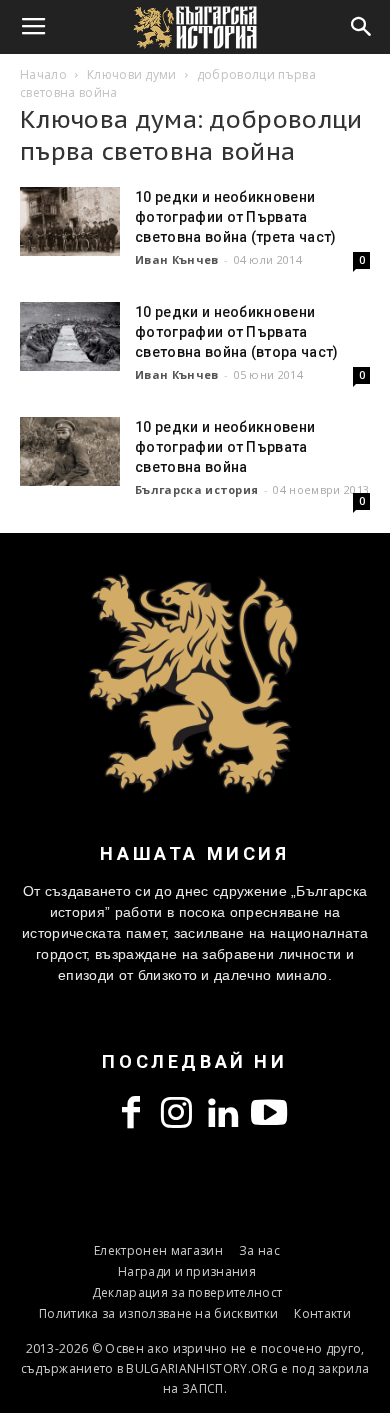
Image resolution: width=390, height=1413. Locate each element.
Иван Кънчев (177, 259)
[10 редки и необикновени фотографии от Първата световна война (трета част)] (70, 221)
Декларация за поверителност (187, 1292)
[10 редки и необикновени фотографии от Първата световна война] (70, 451)
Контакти (322, 1313)
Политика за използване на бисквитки (158, 1313)
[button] (362, 27)
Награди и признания (187, 1271)
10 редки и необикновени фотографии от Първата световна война (225, 447)
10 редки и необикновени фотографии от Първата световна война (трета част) (236, 217)
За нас (259, 1250)
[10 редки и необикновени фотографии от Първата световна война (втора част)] (70, 336)
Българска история (196, 489)
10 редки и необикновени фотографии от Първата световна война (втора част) (237, 332)
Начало (43, 74)
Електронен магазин (158, 1250)
